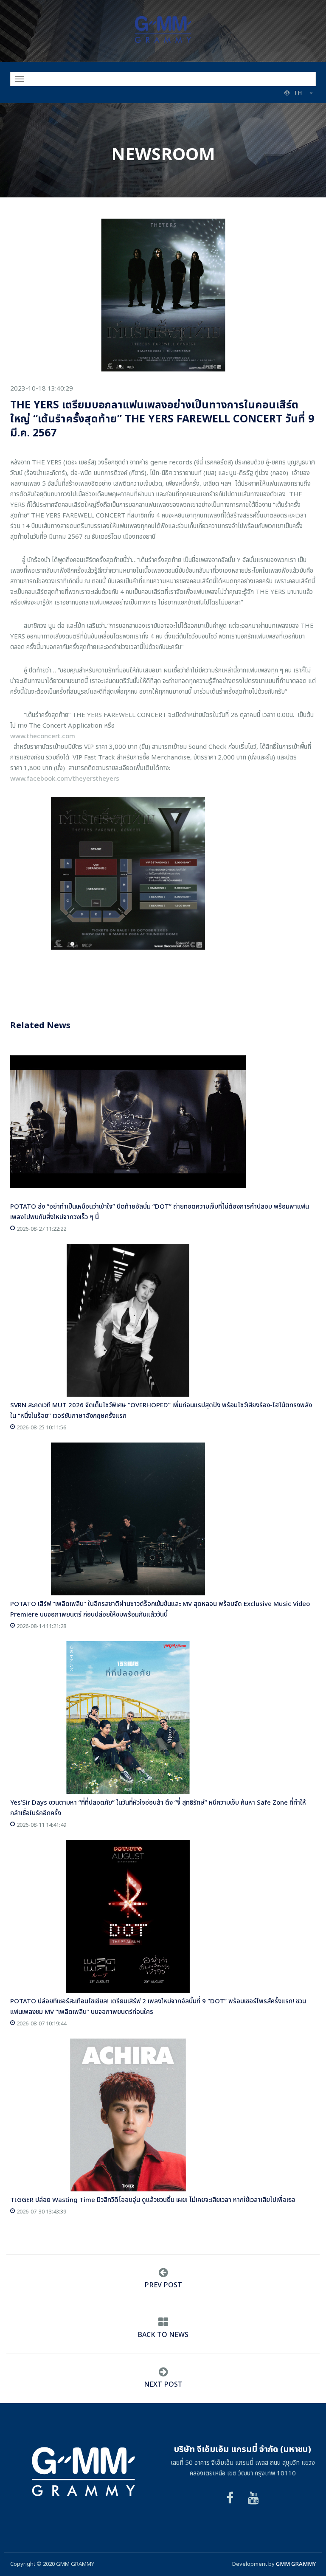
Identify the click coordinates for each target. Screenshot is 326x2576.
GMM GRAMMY (296, 2564)
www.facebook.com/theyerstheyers (65, 779)
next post (163, 2385)
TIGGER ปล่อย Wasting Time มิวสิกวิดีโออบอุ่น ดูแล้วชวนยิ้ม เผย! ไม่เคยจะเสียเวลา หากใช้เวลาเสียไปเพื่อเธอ (153, 2200)
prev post (163, 2285)
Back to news (163, 2335)
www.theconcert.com (43, 736)
